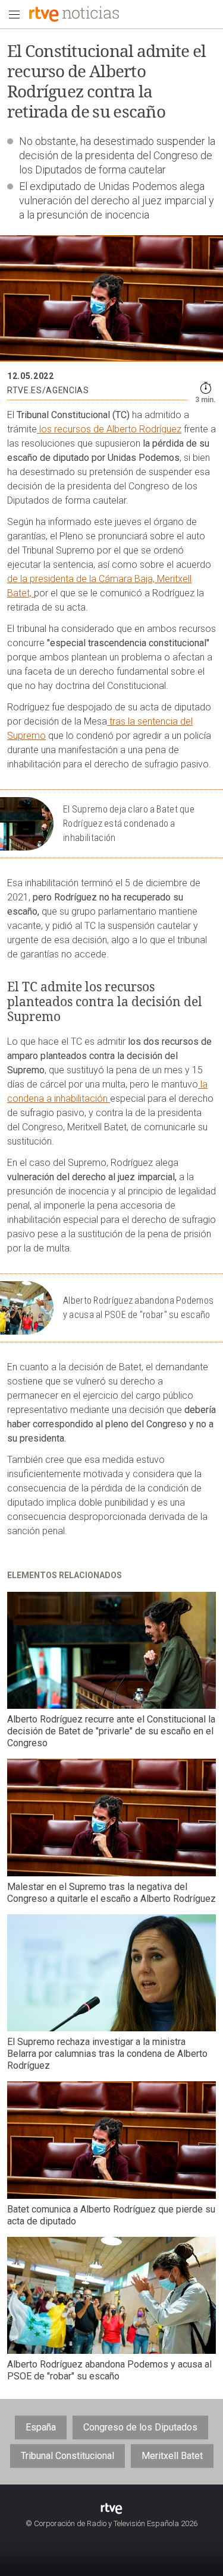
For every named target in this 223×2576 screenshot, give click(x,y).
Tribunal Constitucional (67, 2456)
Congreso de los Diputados (140, 2427)
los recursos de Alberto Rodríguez (109, 429)
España (41, 2427)
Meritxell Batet (172, 2456)
